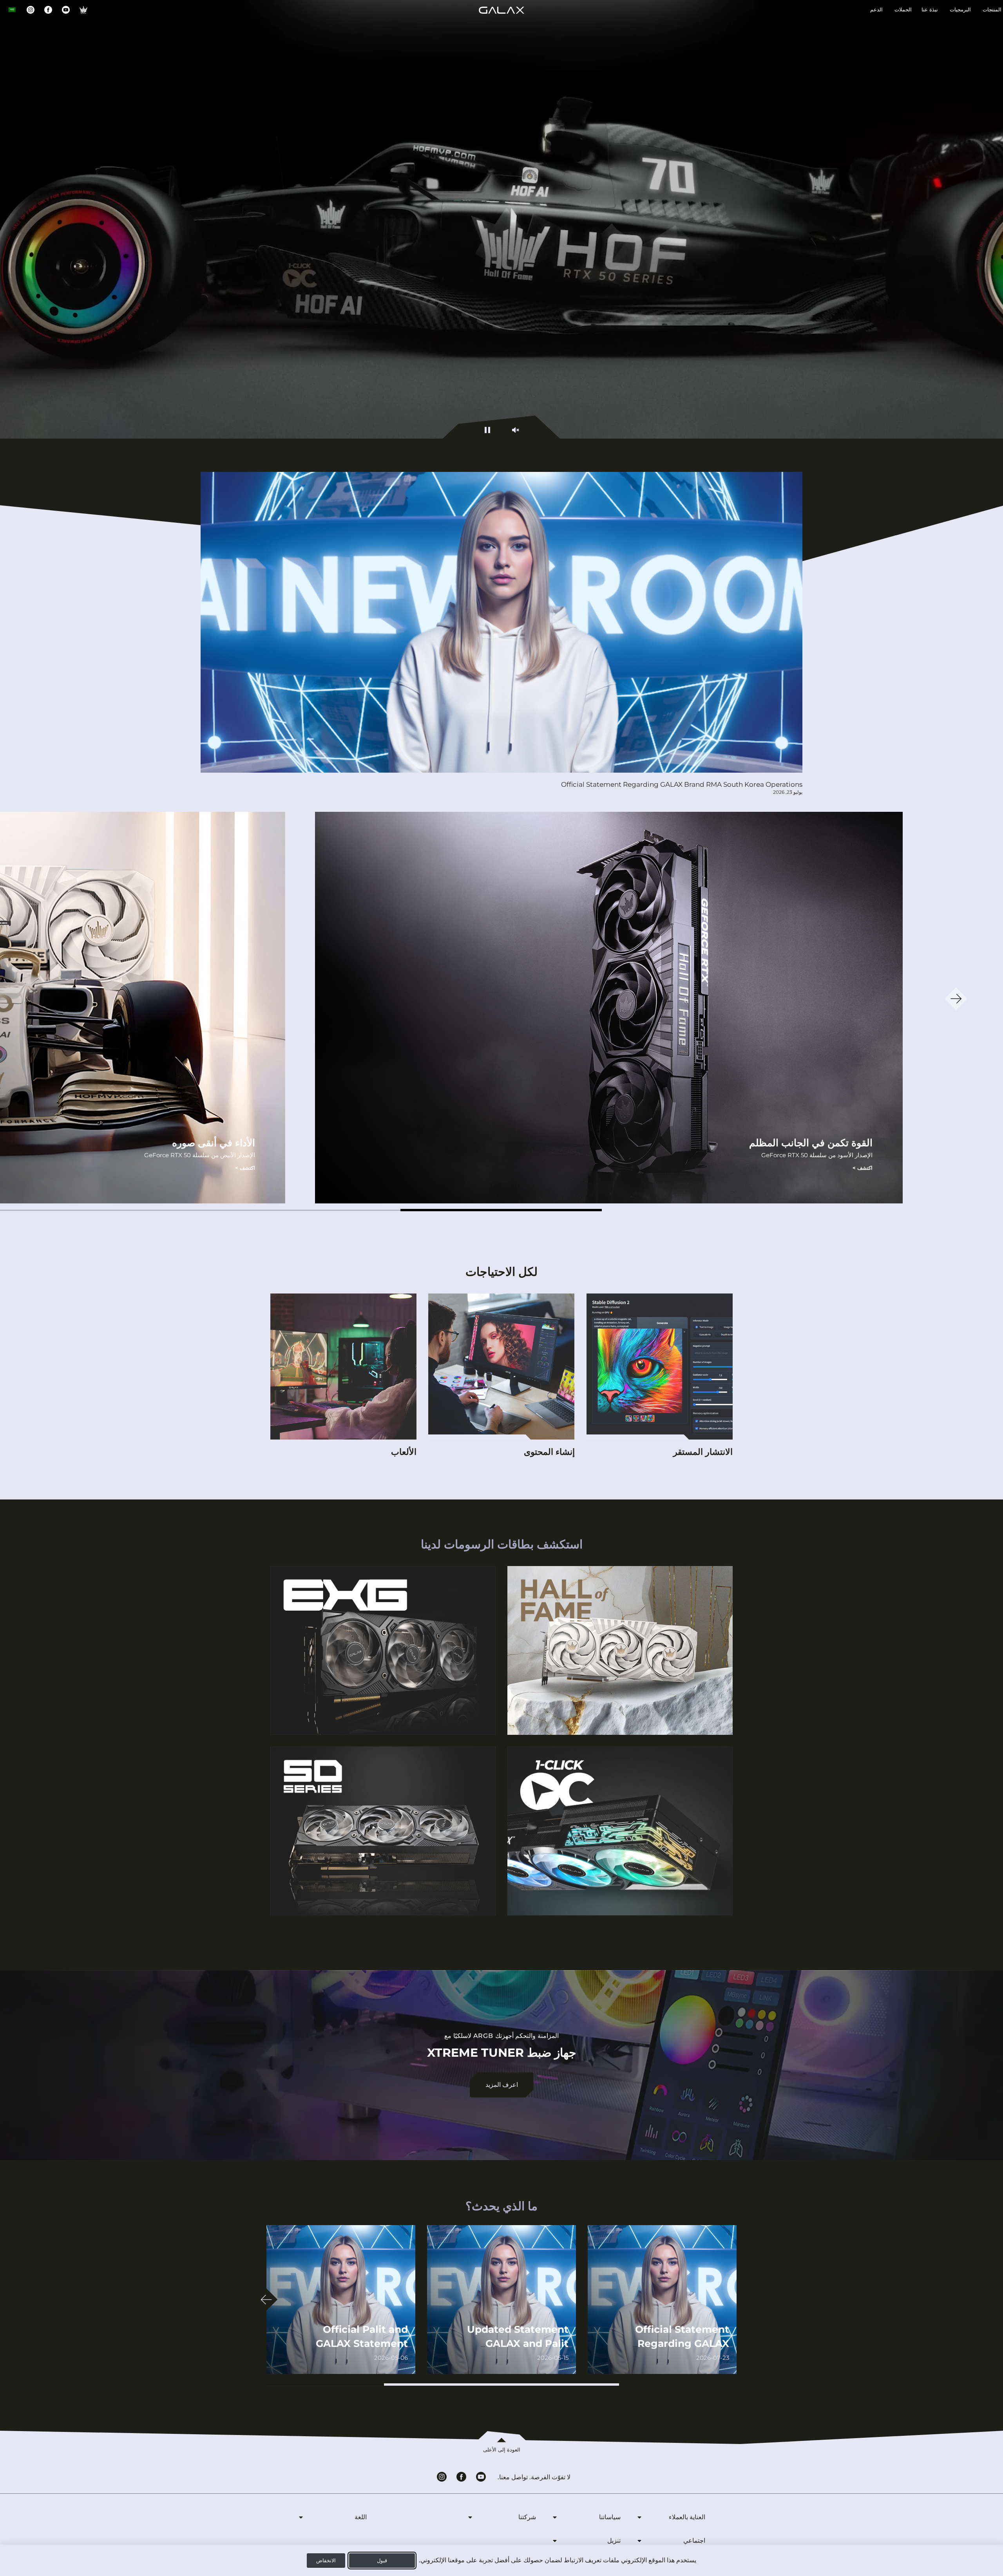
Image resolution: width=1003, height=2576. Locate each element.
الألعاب (404, 1452)
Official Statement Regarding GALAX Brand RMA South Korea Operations (682, 784)
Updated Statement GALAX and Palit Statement (518, 2343)
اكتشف (863, 1168)
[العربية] (12, 10)
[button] (501, 1210)
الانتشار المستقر (703, 1452)
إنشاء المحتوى (549, 1452)
